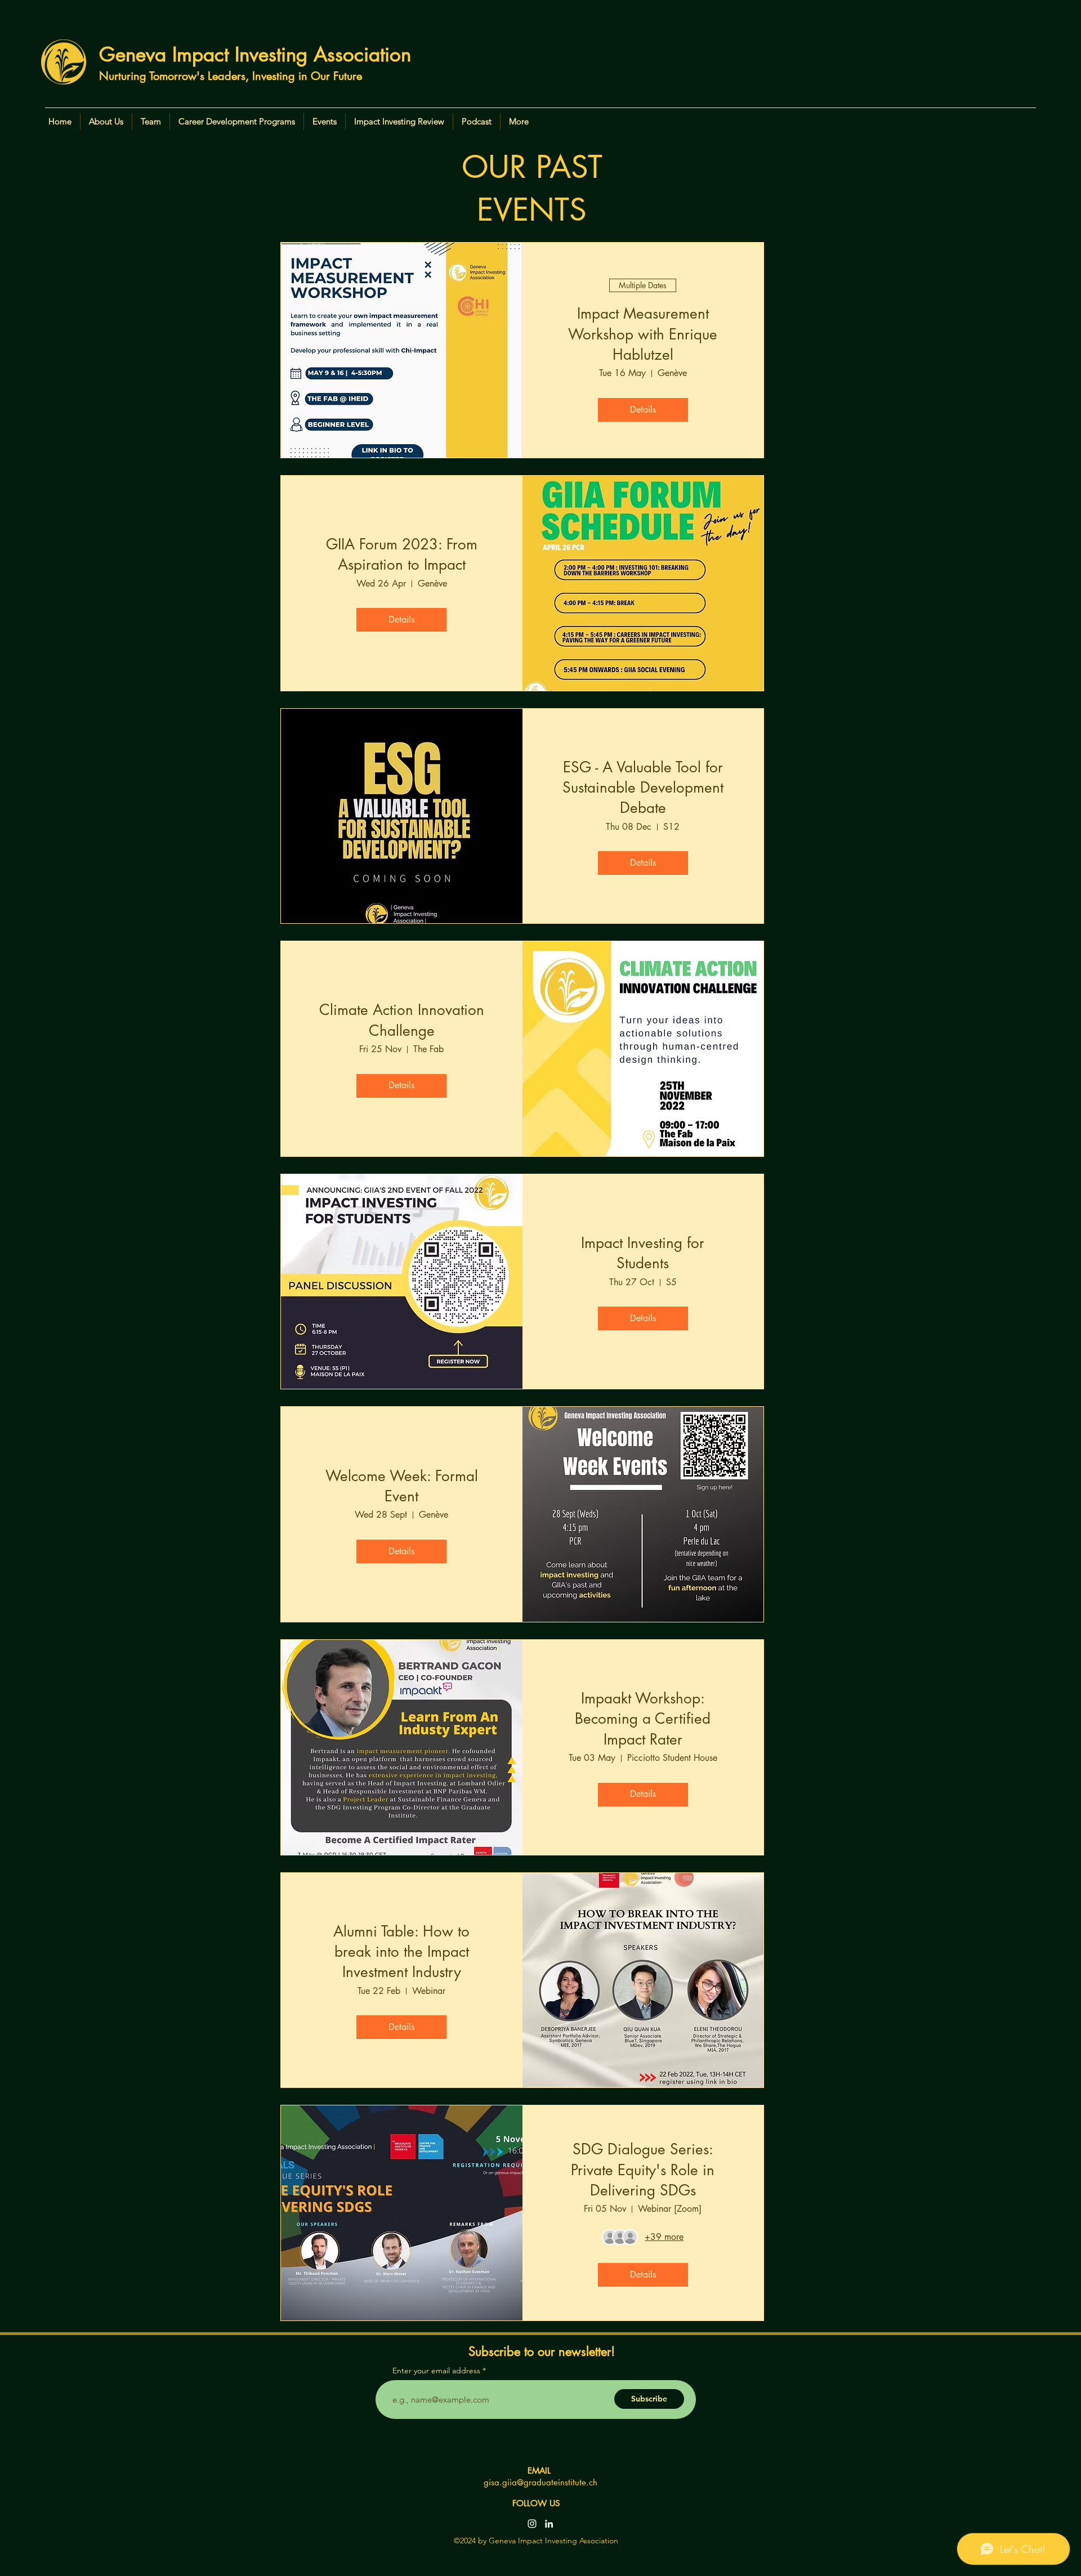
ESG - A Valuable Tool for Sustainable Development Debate (643, 788)
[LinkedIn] (549, 2524)
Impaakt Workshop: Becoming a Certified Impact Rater (643, 1719)
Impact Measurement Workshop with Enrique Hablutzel (643, 334)
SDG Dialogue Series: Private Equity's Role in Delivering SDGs (643, 2170)
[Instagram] (532, 2524)
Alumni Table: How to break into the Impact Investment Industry (401, 1952)
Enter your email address (436, 2371)
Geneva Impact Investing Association (255, 54)
